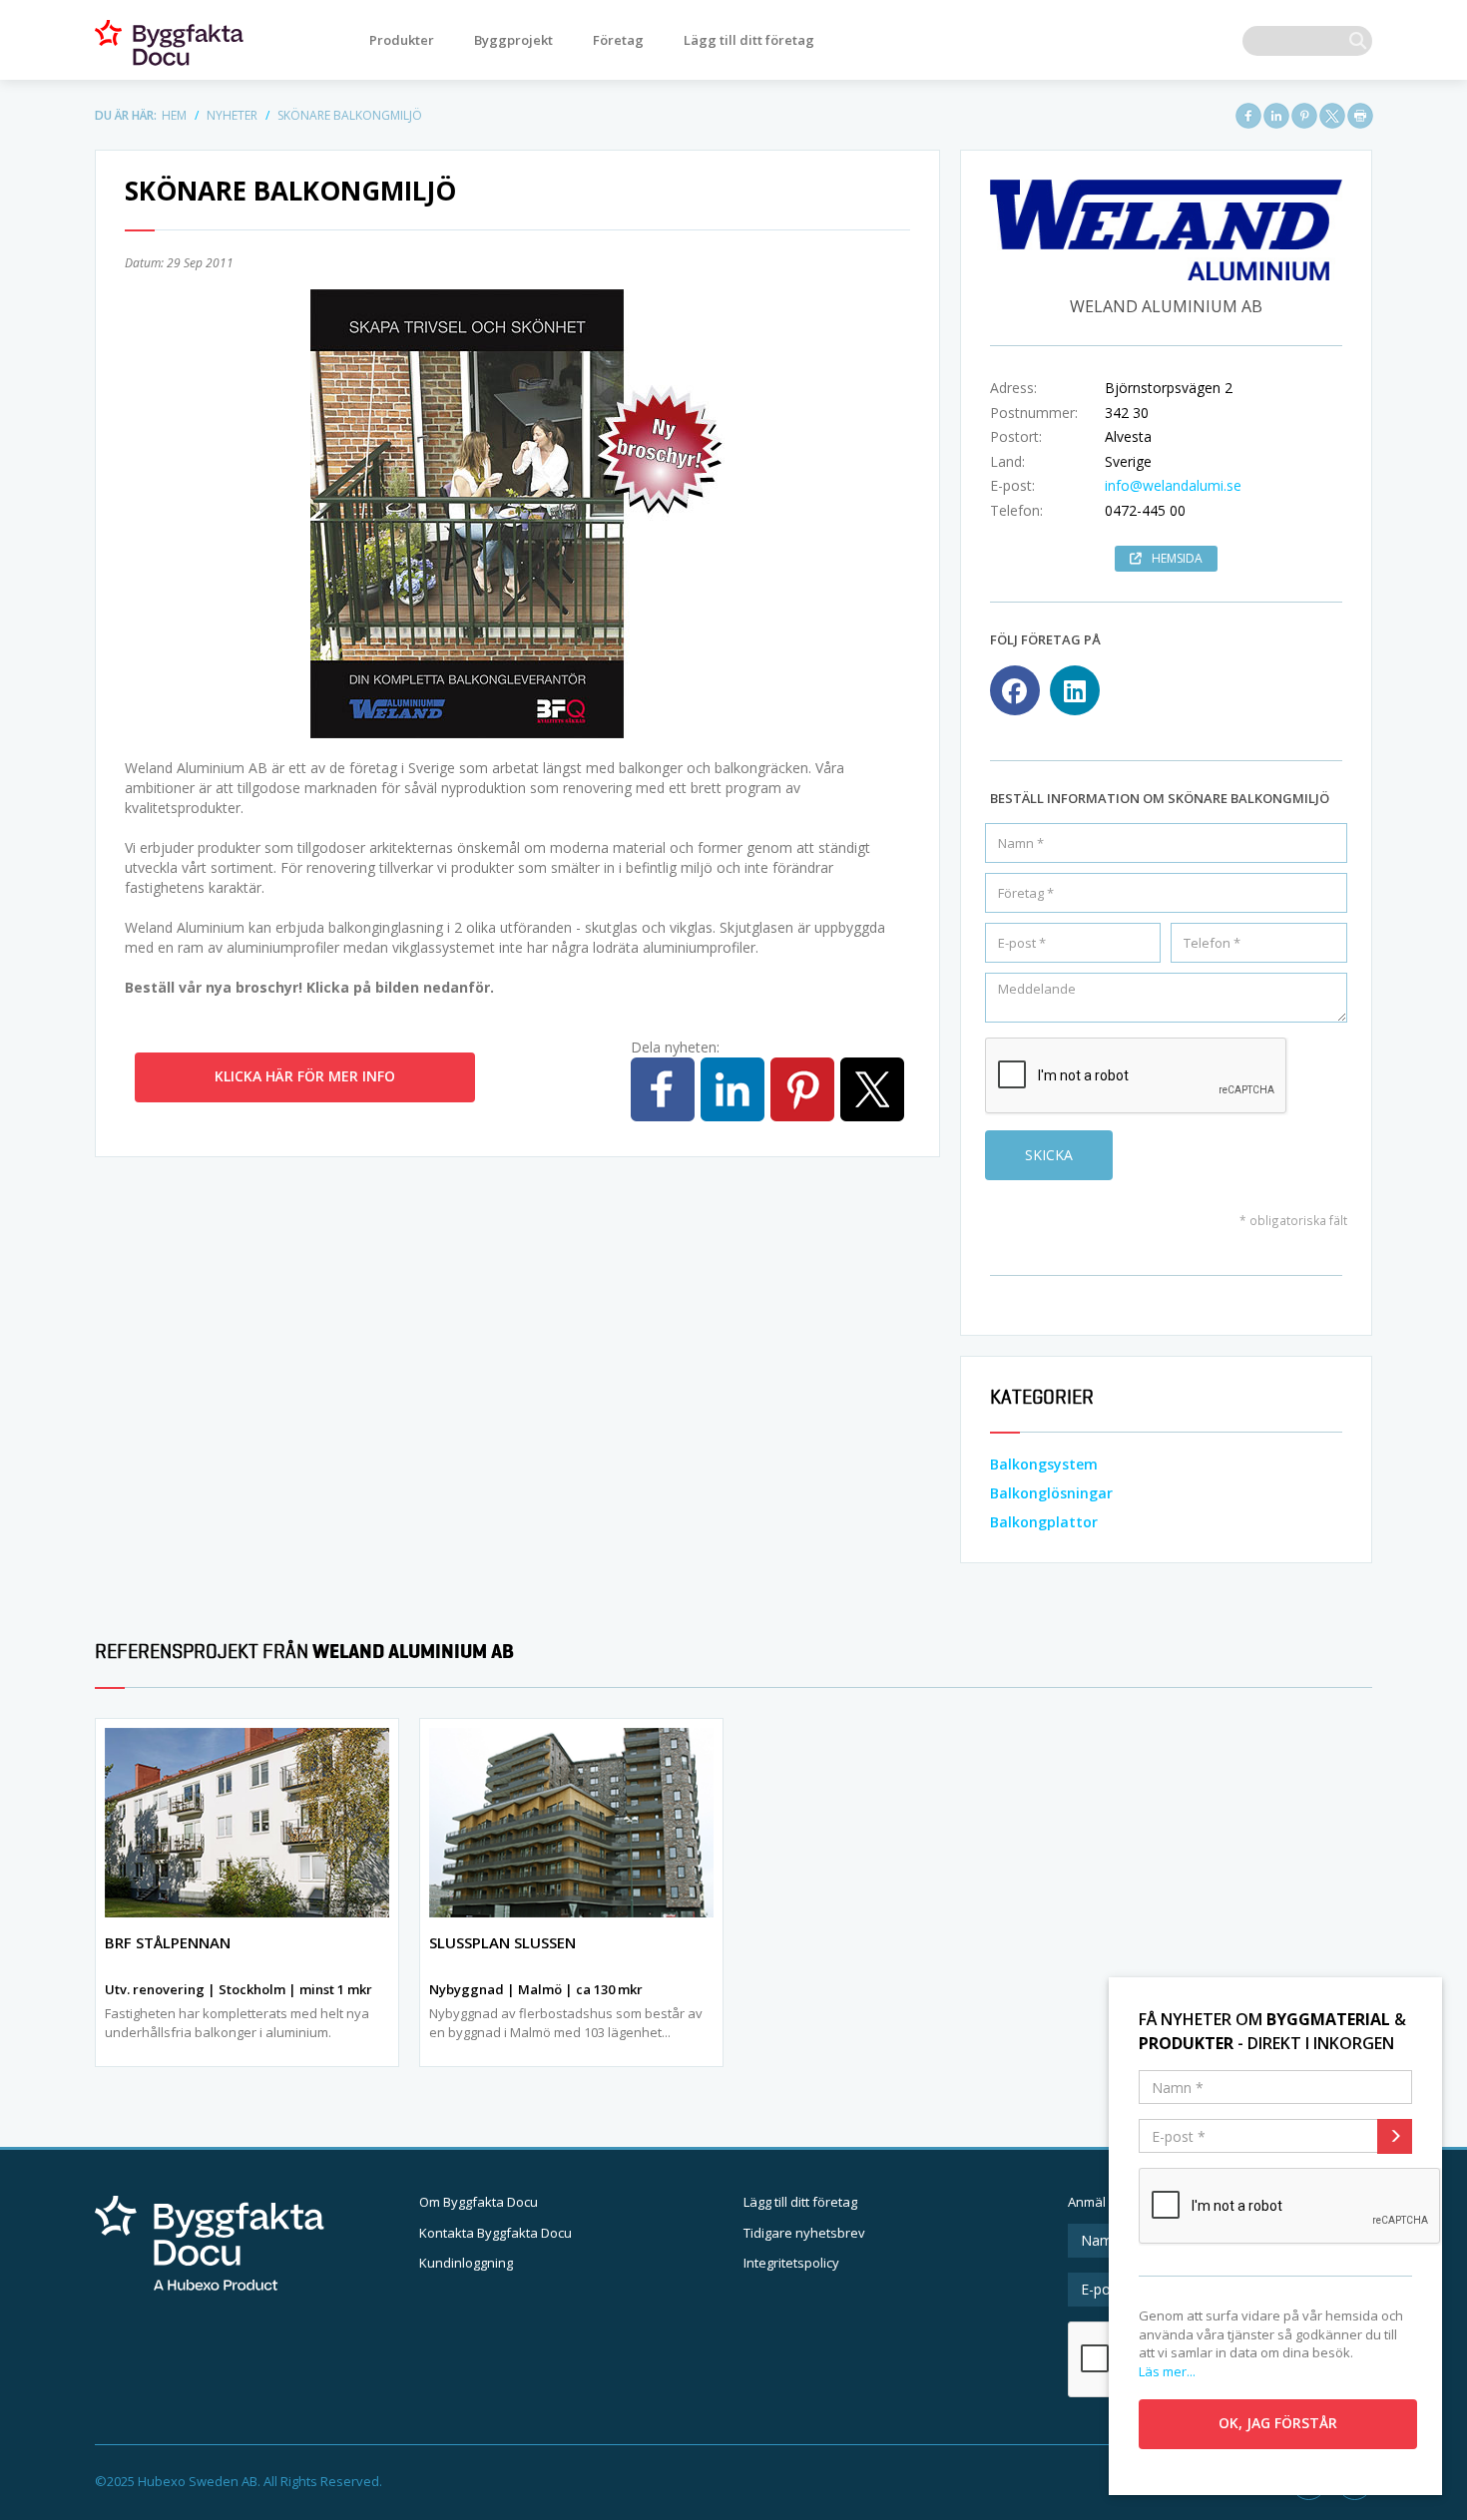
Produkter (402, 40)
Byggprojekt (513, 40)
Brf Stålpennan (168, 1942)
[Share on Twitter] (1332, 116)
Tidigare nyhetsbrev (804, 2233)
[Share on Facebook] (1248, 116)
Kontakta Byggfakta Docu (495, 2233)
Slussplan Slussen (502, 1942)
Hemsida (1177, 558)
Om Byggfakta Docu (479, 2202)
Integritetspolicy (791, 2263)
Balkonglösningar (1051, 1493)
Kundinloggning (466, 2263)
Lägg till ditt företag (749, 40)
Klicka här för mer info (305, 1076)
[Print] (1360, 116)
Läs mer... (1167, 2371)
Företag (618, 40)
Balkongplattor (1044, 1522)
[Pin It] (1304, 116)
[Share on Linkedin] (1276, 116)
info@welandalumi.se (1173, 485)
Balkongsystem (1044, 1464)
